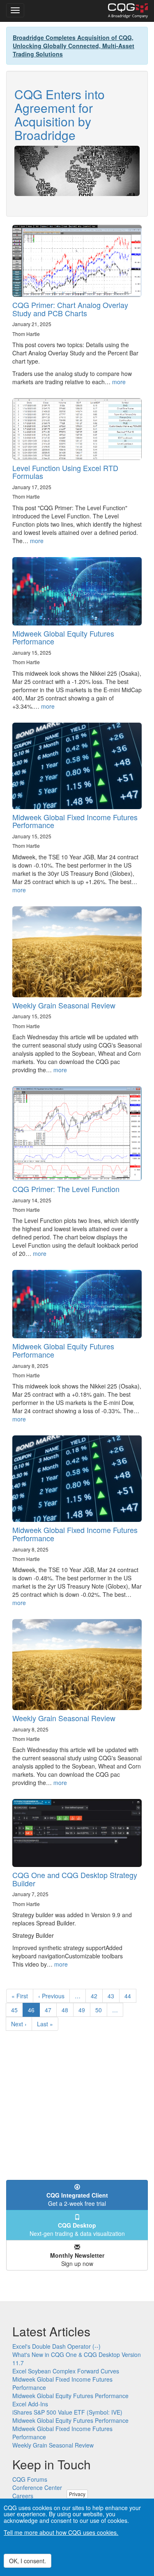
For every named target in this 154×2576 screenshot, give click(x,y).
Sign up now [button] (77, 2259)
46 (34, 2011)
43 (114, 1996)
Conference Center (37, 2487)
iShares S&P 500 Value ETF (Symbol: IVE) (67, 2412)
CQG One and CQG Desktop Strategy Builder (75, 1879)
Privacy (77, 2494)
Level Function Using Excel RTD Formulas (65, 472)
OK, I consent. (28, 2561)
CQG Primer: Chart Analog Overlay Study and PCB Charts (70, 309)
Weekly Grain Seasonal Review (64, 1005)
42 (97, 1996)
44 (130, 1996)
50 (101, 2010)
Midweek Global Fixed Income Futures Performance (75, 821)
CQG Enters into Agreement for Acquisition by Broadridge (60, 114)
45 (17, 2010)
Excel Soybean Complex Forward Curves (66, 2371)
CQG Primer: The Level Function (66, 1189)
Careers (23, 2496)
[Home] (128, 11)
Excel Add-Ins (30, 2404)
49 (84, 2010)
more (119, 382)
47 (51, 2010)
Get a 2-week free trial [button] (77, 2199)
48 (68, 2010)
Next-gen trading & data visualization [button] (77, 2229)
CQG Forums (30, 2479)
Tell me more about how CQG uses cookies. (61, 2532)
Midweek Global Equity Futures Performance (63, 637)
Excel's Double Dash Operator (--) (56, 2346)
